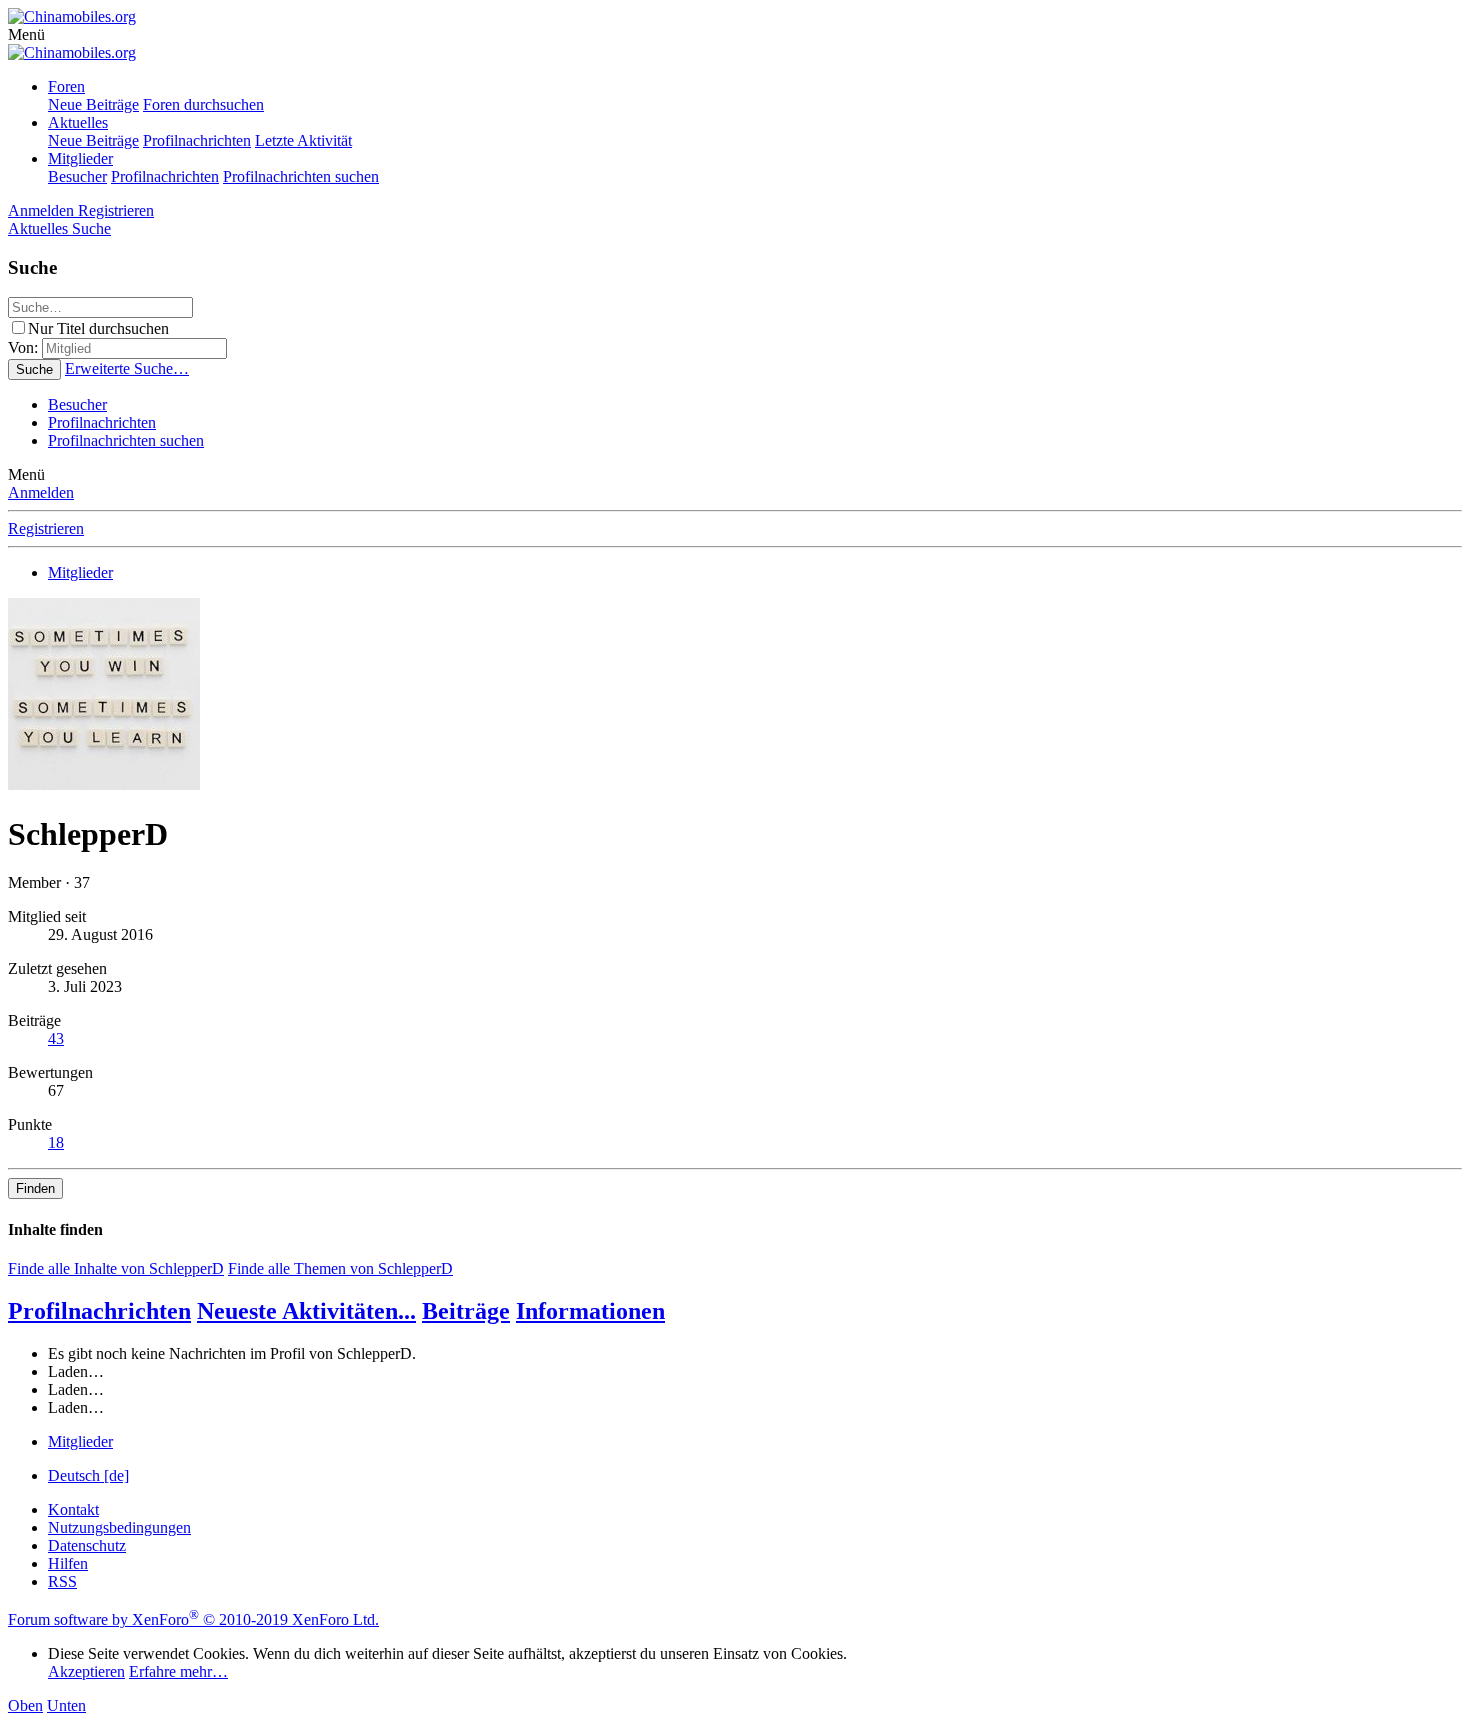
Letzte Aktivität (303, 140)
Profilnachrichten (197, 140)
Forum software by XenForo (193, 1619)
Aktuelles (78, 122)
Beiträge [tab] (466, 1311)
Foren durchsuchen (203, 104)
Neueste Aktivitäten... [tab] (306, 1311)
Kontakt (73, 1509)
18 (56, 1142)
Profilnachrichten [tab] (99, 1311)
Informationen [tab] (590, 1311)
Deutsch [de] (88, 1475)
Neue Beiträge (93, 104)
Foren (66, 86)
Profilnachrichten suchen (301, 176)
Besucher (77, 176)
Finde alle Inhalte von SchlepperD (116, 1268)
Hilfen (68, 1563)
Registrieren (46, 528)
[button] (26, 34)
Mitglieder (80, 158)
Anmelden (41, 492)
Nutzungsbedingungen (119, 1527)
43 (56, 1038)
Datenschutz (87, 1545)
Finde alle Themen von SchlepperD (340, 1268)
